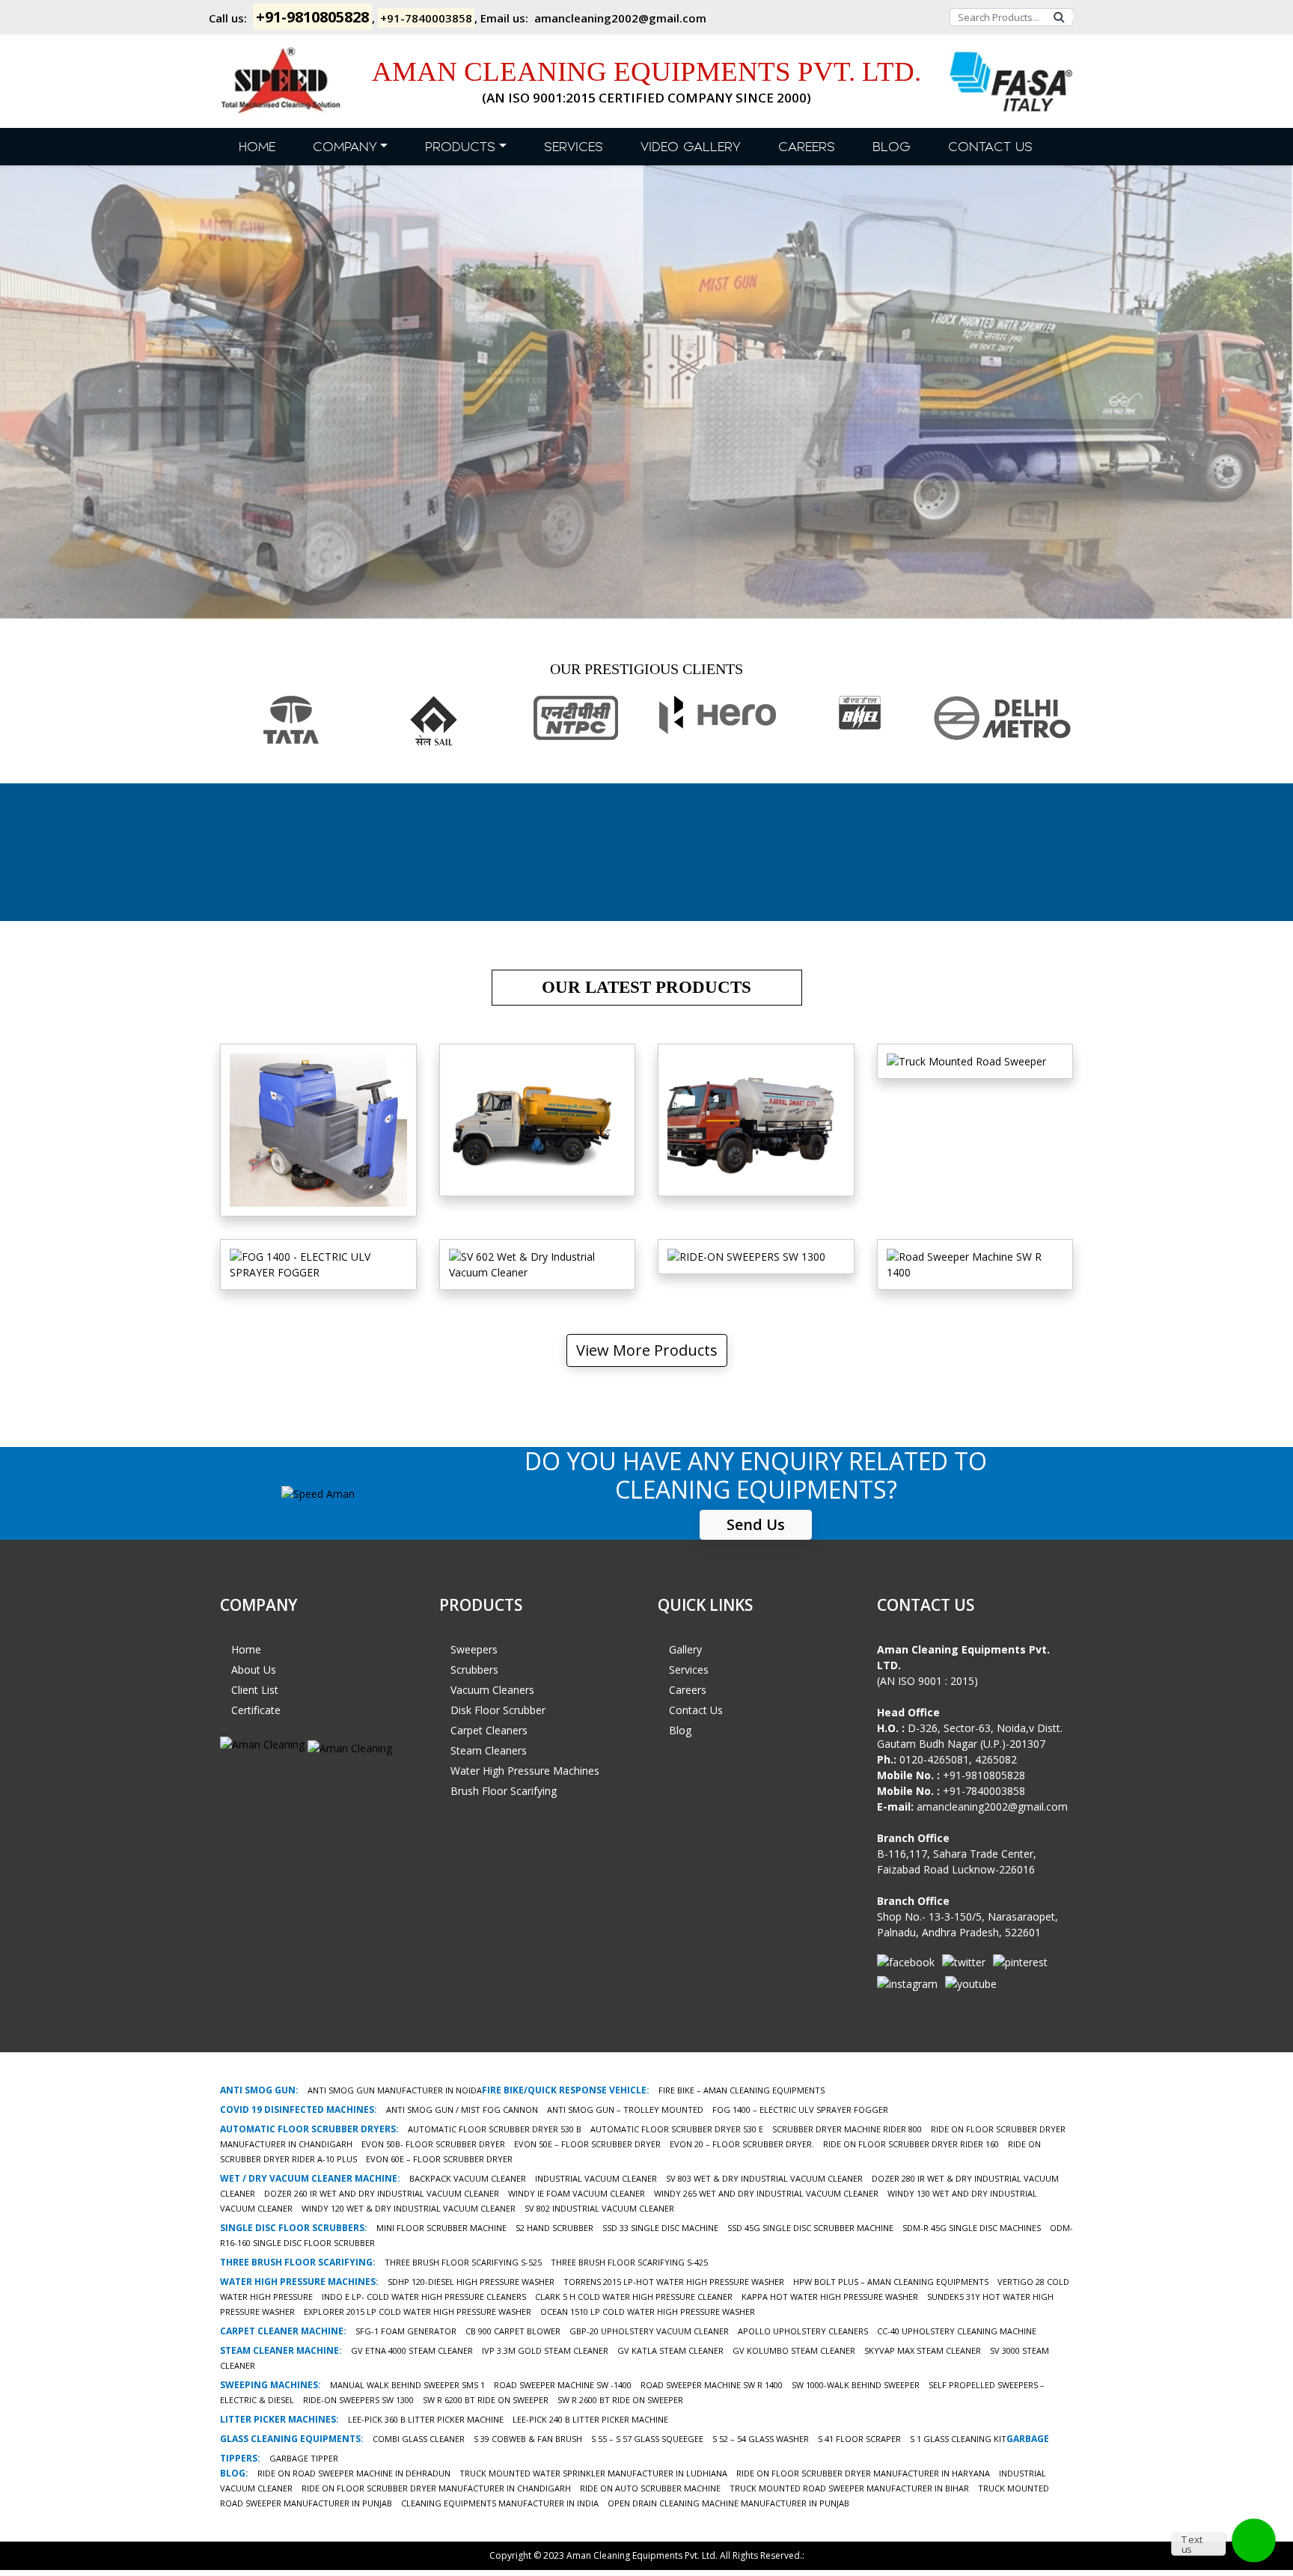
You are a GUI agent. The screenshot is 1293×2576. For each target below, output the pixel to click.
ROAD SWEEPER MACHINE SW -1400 (563, 2385)
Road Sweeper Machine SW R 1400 (712, 2385)
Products (460, 147)
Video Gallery (691, 147)
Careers (807, 147)
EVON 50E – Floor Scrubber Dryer (587, 2144)
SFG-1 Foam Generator (406, 2331)
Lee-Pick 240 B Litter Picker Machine (590, 2419)
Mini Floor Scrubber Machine (441, 2228)
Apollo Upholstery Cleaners (803, 2331)
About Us (254, 1670)
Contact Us (990, 147)
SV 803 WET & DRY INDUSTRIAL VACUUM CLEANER (764, 2178)
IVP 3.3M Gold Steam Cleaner (545, 2350)
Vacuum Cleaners (492, 1690)
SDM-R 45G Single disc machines (972, 2228)
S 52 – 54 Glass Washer (761, 2439)
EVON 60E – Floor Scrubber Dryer (439, 2159)
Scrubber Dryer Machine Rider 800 (847, 2129)
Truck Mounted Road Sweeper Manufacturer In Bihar (849, 2488)
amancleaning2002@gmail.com (620, 18)
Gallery (685, 1649)
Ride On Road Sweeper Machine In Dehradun (354, 2473)
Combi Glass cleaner (419, 2439)
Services (574, 147)
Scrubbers (474, 1670)
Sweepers (474, 1649)
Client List (255, 1690)
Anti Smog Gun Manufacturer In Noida (395, 2090)
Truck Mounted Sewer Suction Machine (537, 1150)
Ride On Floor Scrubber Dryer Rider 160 (911, 2144)
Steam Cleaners (489, 1750)
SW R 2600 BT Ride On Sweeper (620, 2400)
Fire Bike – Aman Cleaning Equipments (742, 2090)
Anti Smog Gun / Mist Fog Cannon (462, 2110)
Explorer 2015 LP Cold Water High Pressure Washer (418, 2312)
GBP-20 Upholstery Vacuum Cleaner (649, 2331)
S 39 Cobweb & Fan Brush (528, 2439)
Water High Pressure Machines (525, 1771)
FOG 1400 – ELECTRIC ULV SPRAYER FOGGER (800, 2110)
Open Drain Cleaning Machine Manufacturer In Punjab (728, 2503)
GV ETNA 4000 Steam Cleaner (412, 2350)
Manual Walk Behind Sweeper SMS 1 (407, 2385)
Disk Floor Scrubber (498, 1710)
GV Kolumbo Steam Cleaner (794, 2350)
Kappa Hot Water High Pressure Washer (830, 2297)
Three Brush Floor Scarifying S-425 (629, 2262)
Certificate (256, 1710)
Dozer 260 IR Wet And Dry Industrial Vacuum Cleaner (382, 2193)
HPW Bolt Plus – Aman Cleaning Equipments (891, 2282)
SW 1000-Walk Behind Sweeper (856, 2385)
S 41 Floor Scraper (859, 2439)
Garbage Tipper (304, 2458)
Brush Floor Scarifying (504, 1791)
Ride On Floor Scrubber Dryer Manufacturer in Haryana (863, 2473)
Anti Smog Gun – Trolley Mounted (625, 2110)
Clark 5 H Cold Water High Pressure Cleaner (634, 2297)
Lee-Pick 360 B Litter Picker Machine (426, 2419)
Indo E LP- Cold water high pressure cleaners (424, 2297)
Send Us (756, 1524)
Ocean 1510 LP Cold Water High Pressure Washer (648, 2312)
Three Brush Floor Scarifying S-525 (463, 2262)
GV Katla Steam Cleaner (670, 2350)
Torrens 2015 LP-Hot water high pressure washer (674, 2282)
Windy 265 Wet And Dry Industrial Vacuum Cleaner (766, 2193)
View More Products (647, 1350)
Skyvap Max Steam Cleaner (923, 2350)
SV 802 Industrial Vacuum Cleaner (599, 2208)
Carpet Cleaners (489, 1730)
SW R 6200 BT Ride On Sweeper (486, 2400)
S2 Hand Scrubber (554, 2228)
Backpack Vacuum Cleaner (468, 2178)
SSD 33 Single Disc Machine (660, 2228)
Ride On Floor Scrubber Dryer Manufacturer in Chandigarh (436, 2488)
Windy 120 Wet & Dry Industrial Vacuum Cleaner (409, 2208)
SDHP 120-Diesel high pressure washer (471, 2282)
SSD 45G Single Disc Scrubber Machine (810, 2228)
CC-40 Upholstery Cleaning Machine (957, 2331)
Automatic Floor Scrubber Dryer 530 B (495, 2129)
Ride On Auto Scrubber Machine (650, 2488)
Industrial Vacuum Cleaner (596, 2178)
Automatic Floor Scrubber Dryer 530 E (677, 2129)
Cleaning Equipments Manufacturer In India (500, 2503)
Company (345, 147)
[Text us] (1254, 2540)
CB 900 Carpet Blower (513, 2331)
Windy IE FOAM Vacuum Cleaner (577, 2193)
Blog (892, 147)
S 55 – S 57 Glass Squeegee (647, 2439)
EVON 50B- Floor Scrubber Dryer (433, 2144)
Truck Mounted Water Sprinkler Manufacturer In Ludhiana (593, 2473)
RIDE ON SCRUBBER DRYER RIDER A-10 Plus (318, 1150)
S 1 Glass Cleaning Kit (958, 2439)
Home (257, 147)
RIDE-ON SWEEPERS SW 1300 (358, 2400)
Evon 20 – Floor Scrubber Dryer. (742, 2144)
